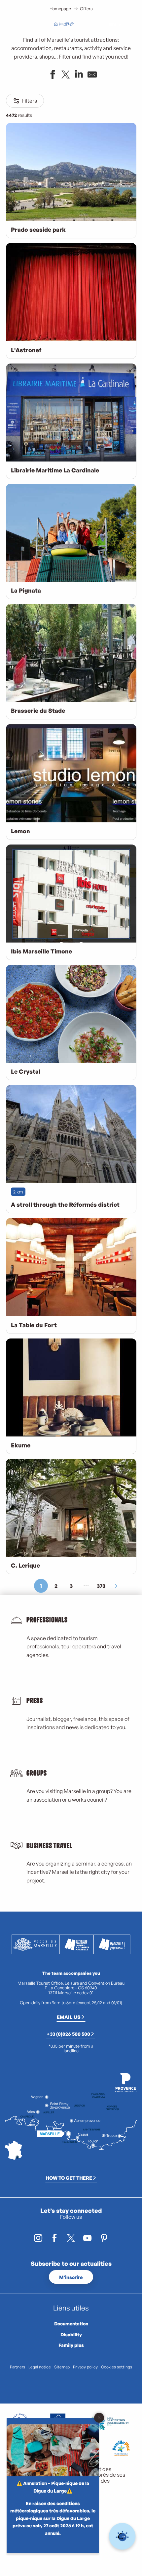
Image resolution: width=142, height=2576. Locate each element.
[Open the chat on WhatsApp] (122, 2536)
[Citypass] (66, 25)
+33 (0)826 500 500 (68, 2034)
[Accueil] (56, 25)
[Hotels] (61, 25)
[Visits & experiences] (72, 25)
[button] (97, 25)
